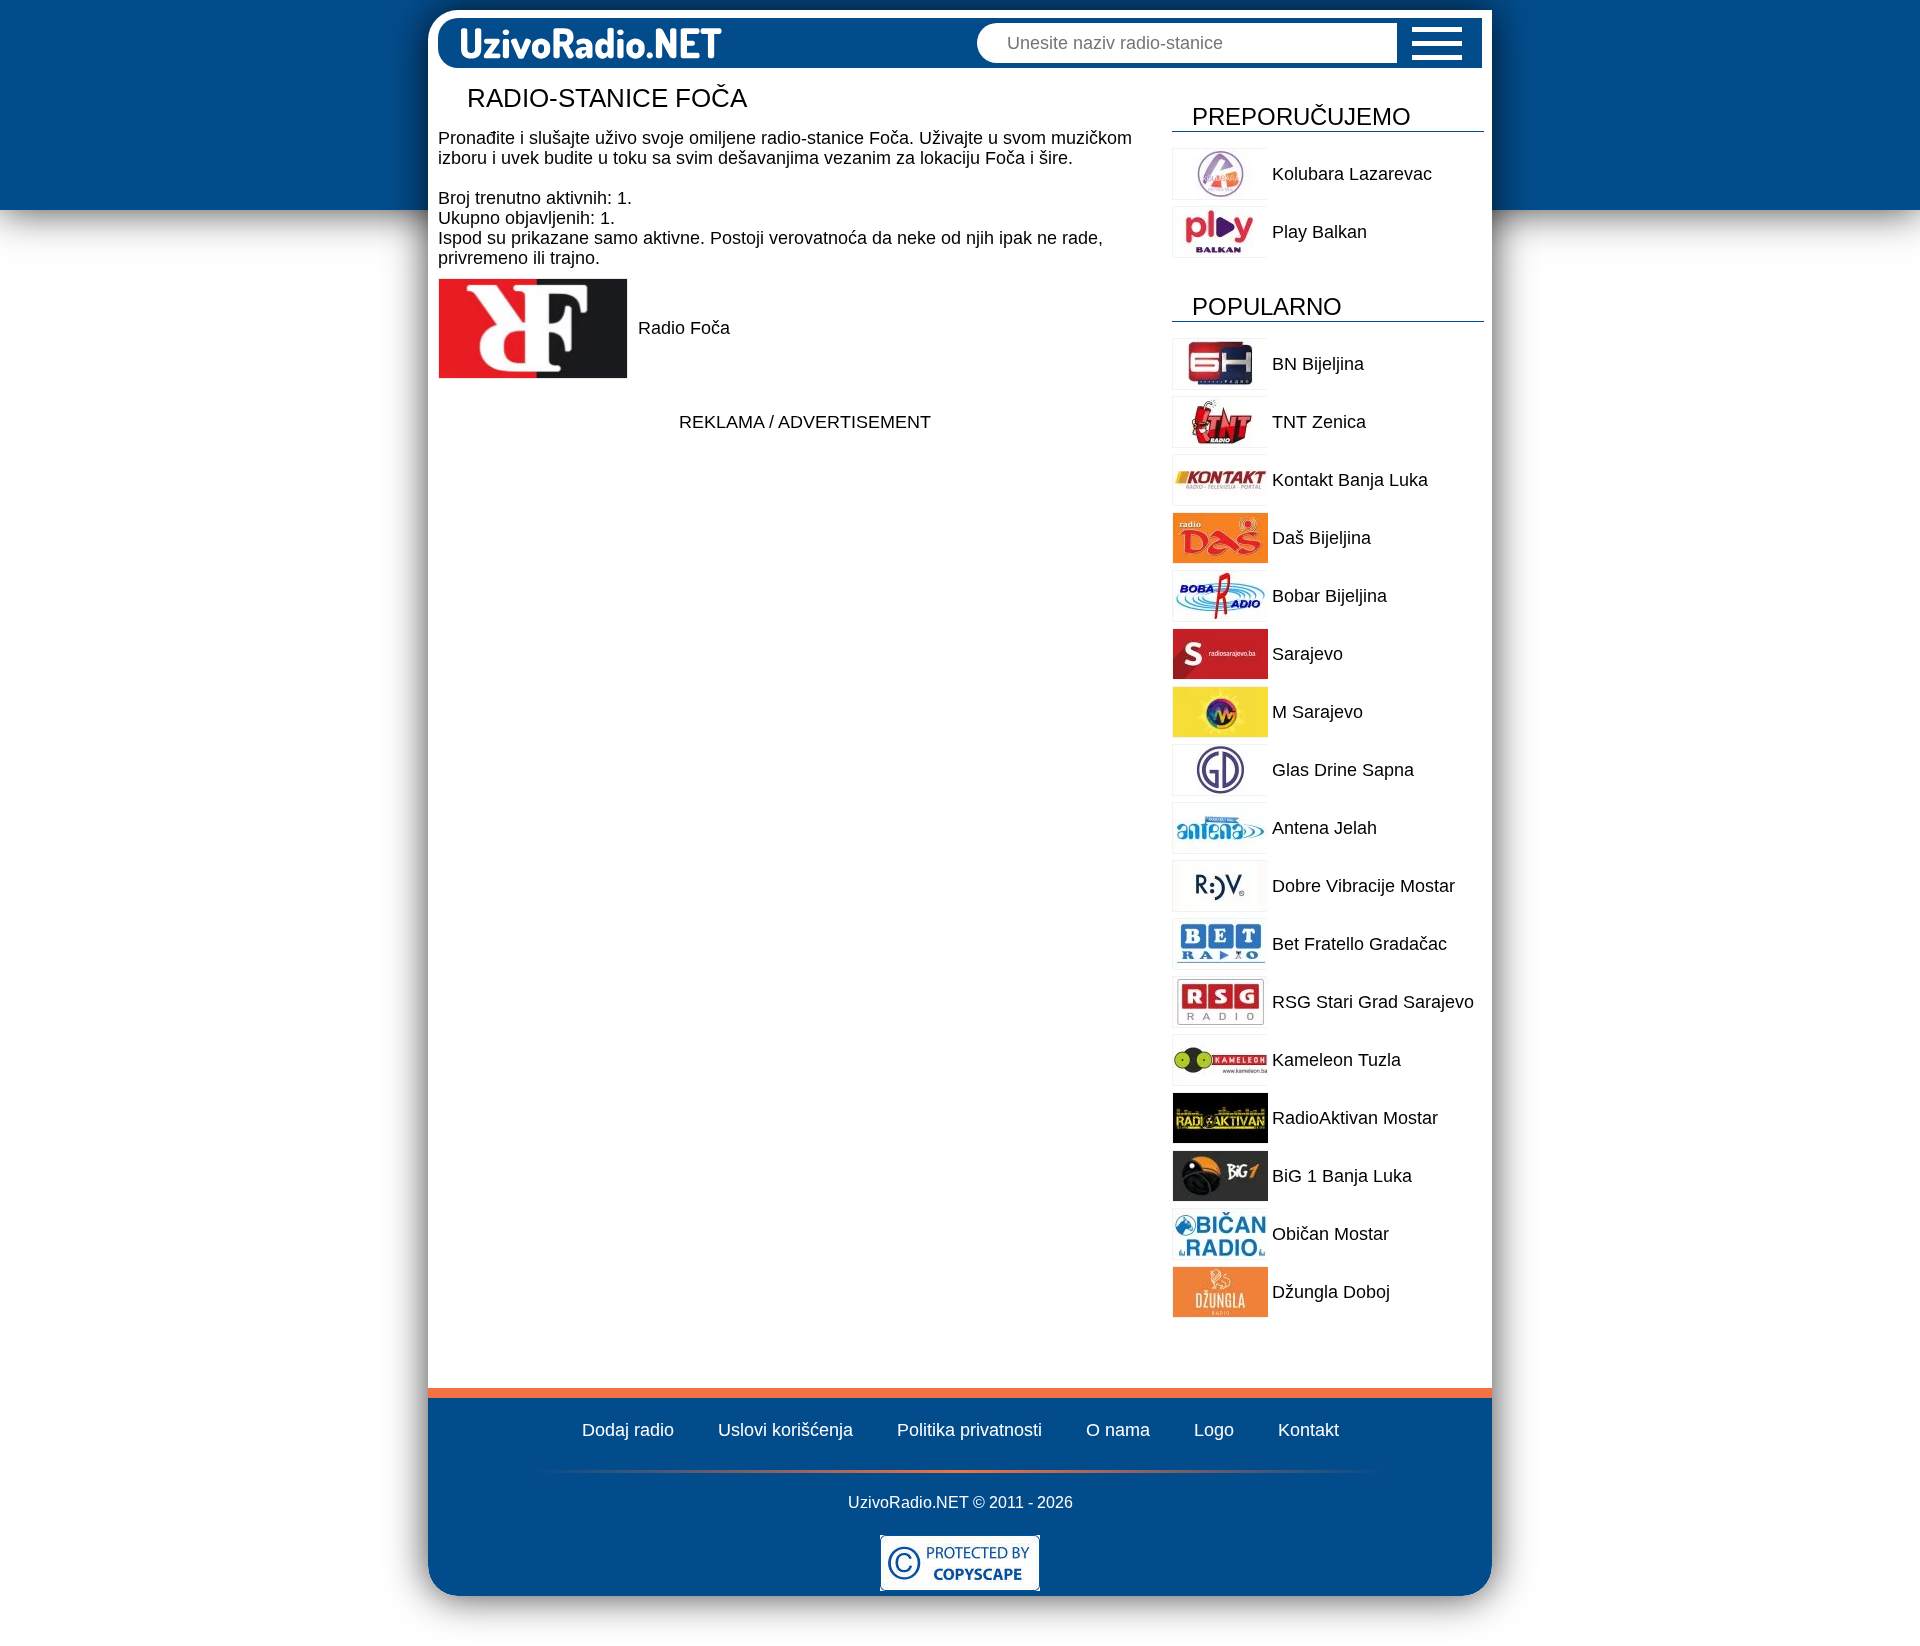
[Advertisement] (804, 582)
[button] (1437, 43)
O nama (1118, 1430)
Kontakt (1308, 1430)
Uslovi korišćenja (785, 1430)
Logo (1214, 1430)
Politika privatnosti (969, 1430)
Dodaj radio (628, 1430)
